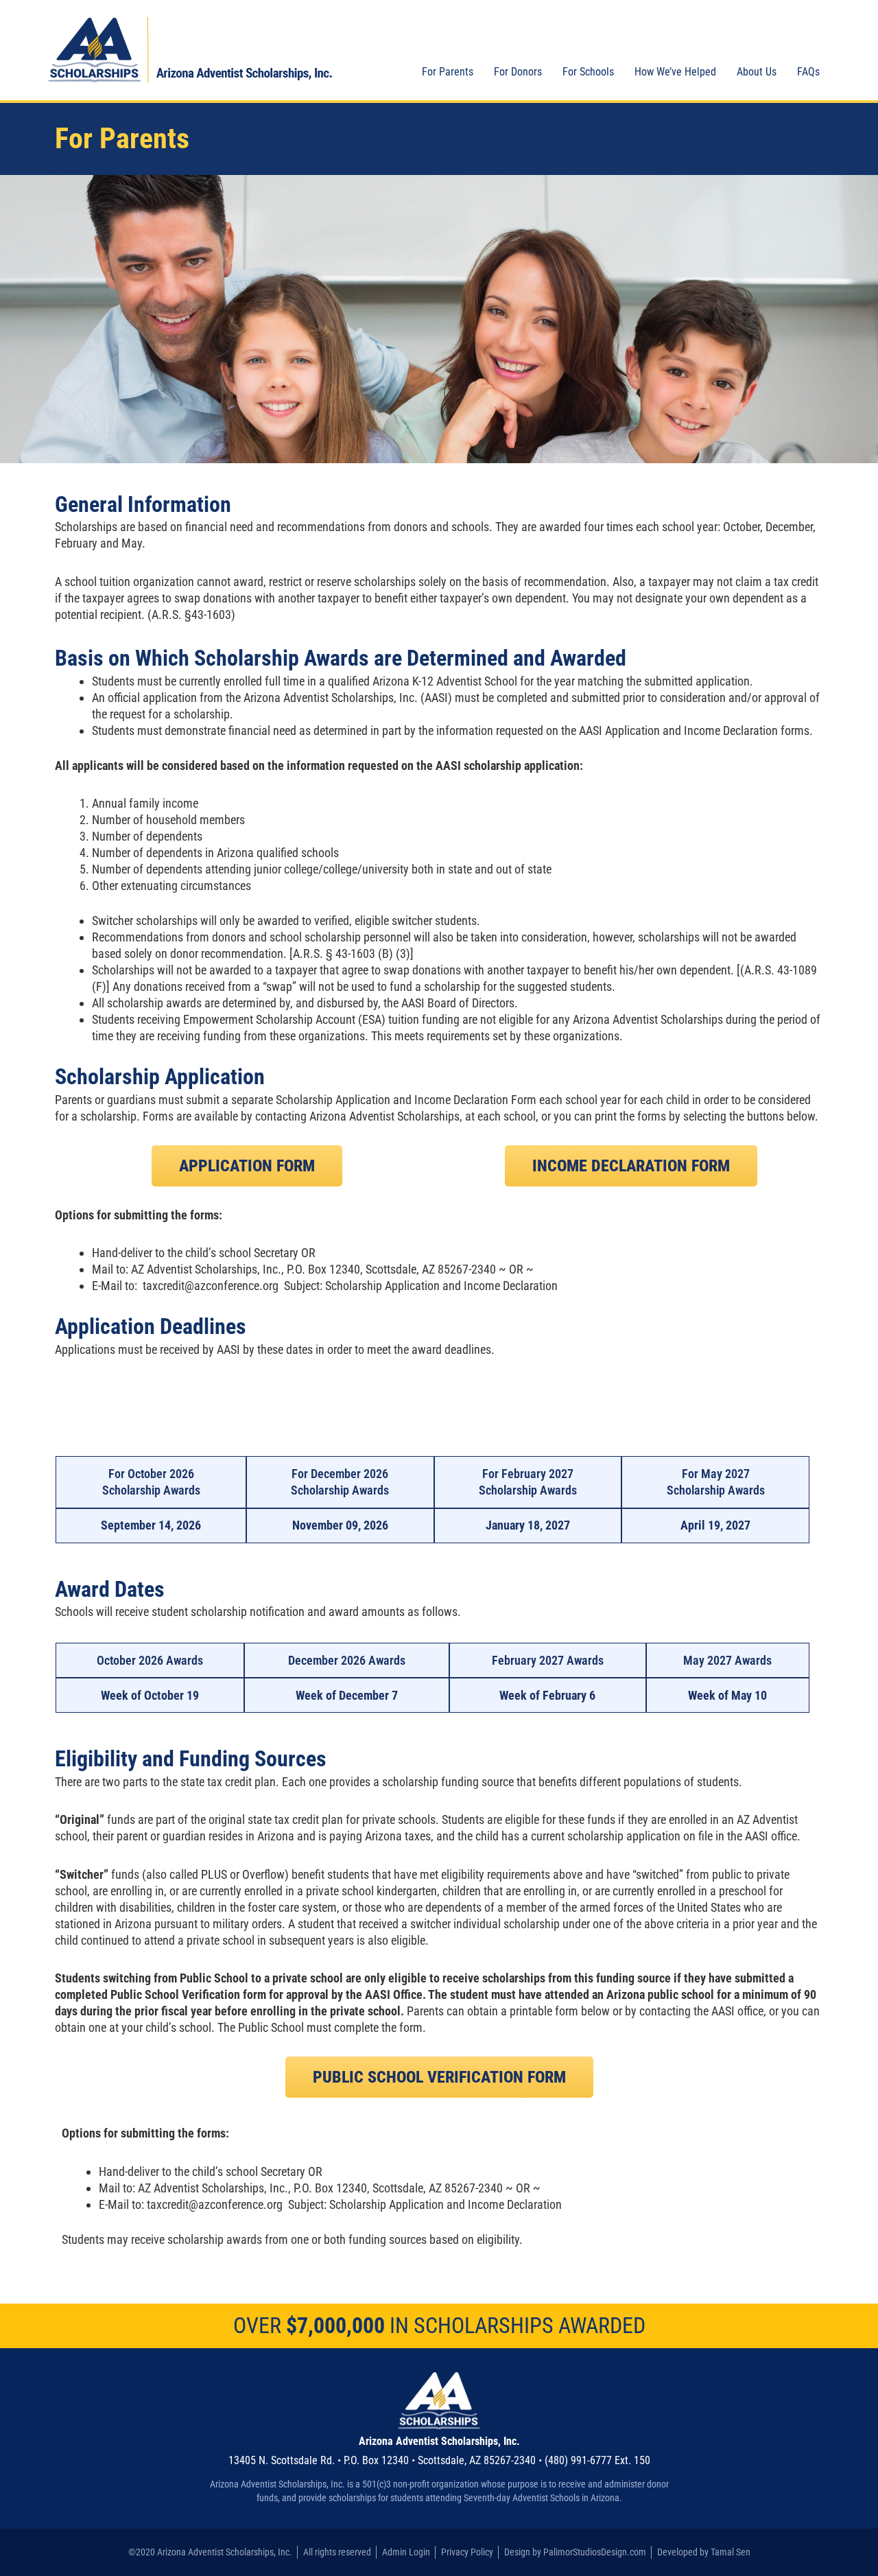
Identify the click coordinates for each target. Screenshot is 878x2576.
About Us (757, 72)
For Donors (518, 72)
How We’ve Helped (675, 72)
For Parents (448, 72)
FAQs (808, 72)
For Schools (588, 72)
